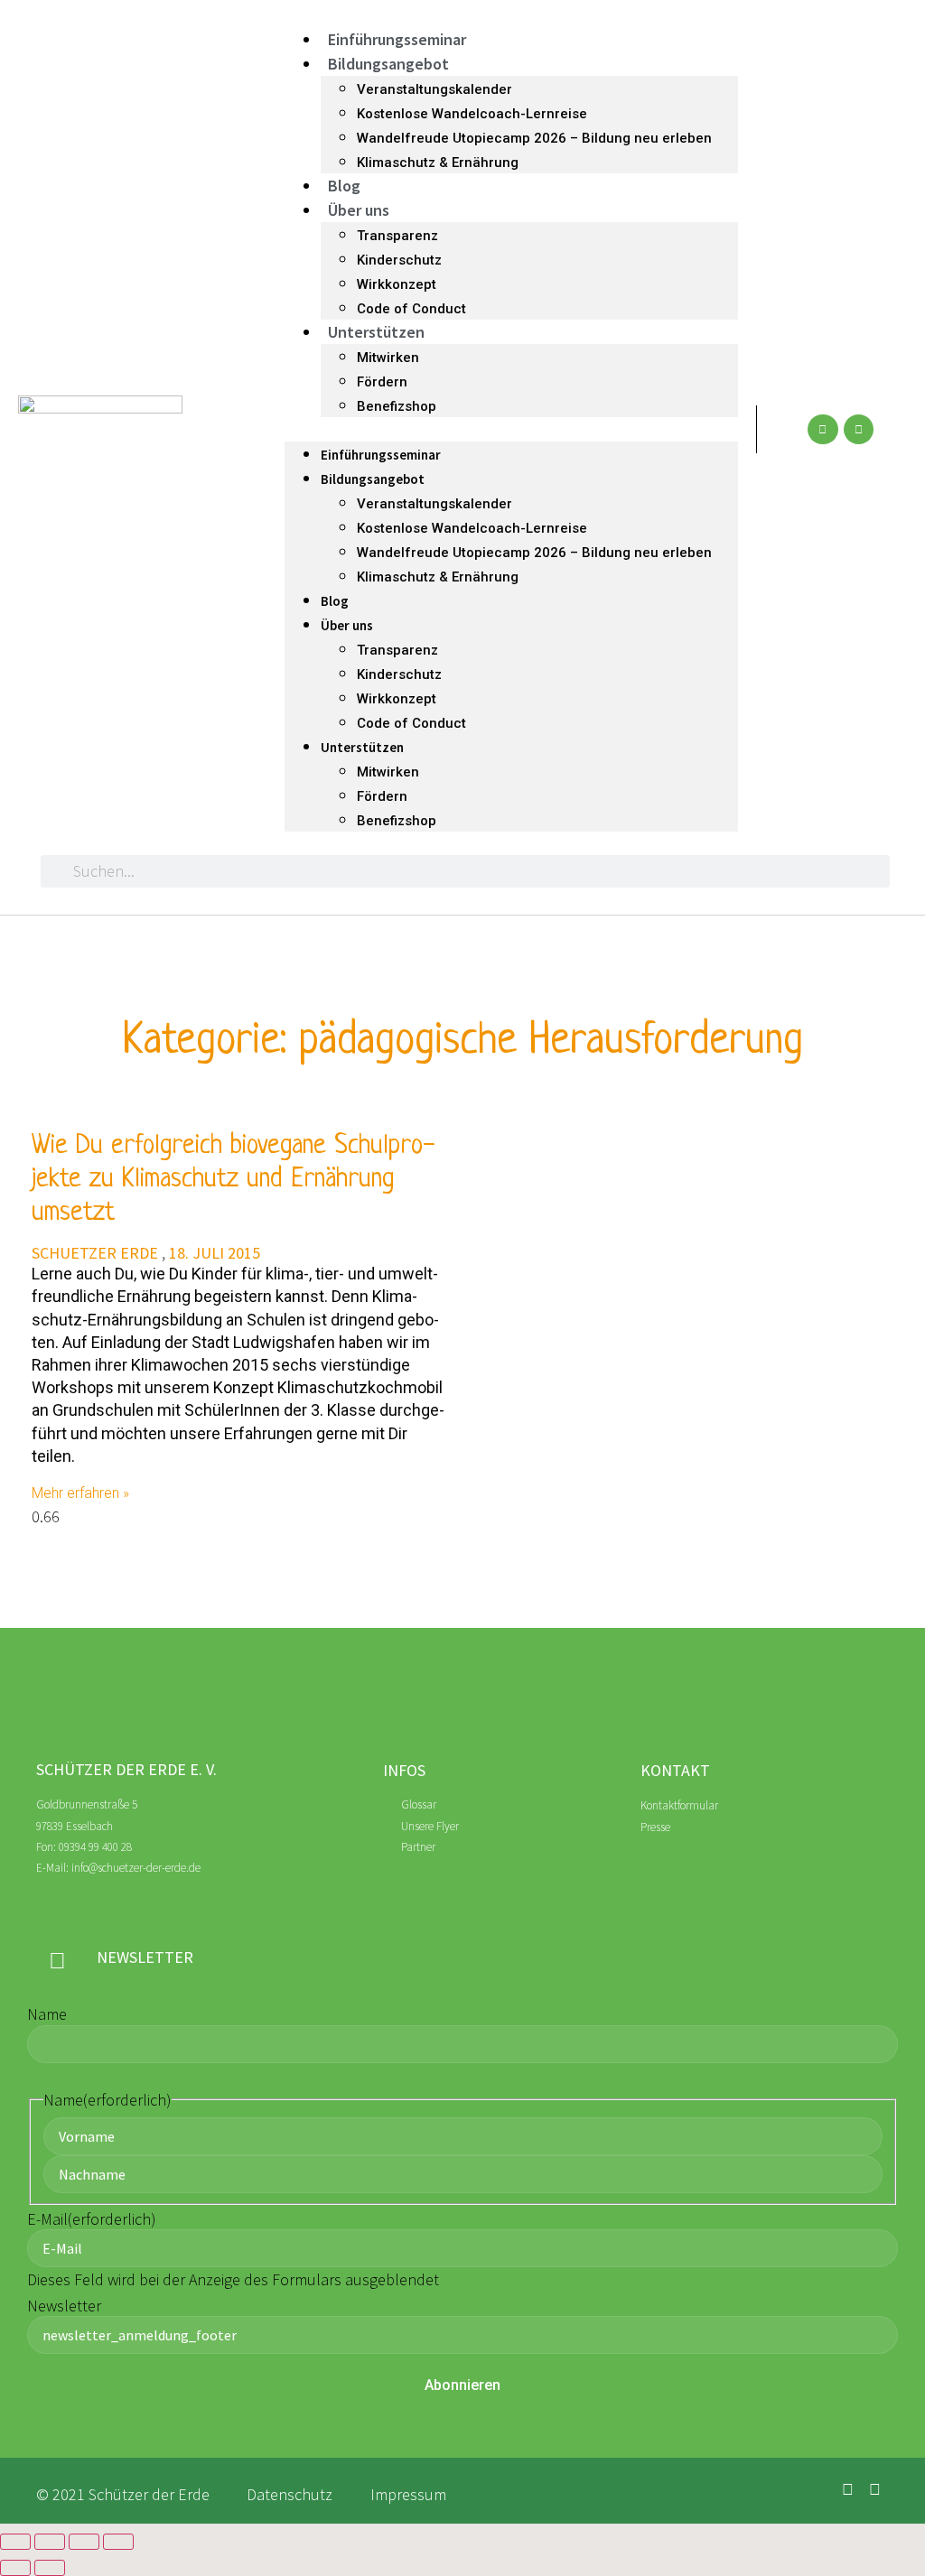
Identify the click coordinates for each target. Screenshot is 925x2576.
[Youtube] (859, 430)
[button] (511, 429)
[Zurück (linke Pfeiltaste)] (15, 2568)
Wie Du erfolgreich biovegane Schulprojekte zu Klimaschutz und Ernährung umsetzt (233, 1180)
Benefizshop (397, 406)
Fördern (382, 382)
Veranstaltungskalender (434, 89)
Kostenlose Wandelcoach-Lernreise (472, 114)
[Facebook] (823, 430)
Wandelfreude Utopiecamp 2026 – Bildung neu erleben (534, 138)
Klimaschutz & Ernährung (438, 163)
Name (47, 2014)
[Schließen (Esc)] (118, 2542)
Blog (344, 186)
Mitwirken (388, 358)
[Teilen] (84, 2542)
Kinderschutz (399, 260)
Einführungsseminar (397, 39)
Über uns (359, 210)
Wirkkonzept (397, 284)
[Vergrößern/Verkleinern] (15, 2542)
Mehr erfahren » (80, 1493)
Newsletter (64, 2306)
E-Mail (92, 2219)
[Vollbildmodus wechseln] (50, 2542)
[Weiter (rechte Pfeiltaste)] (50, 2568)
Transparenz (397, 236)
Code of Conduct (411, 309)
